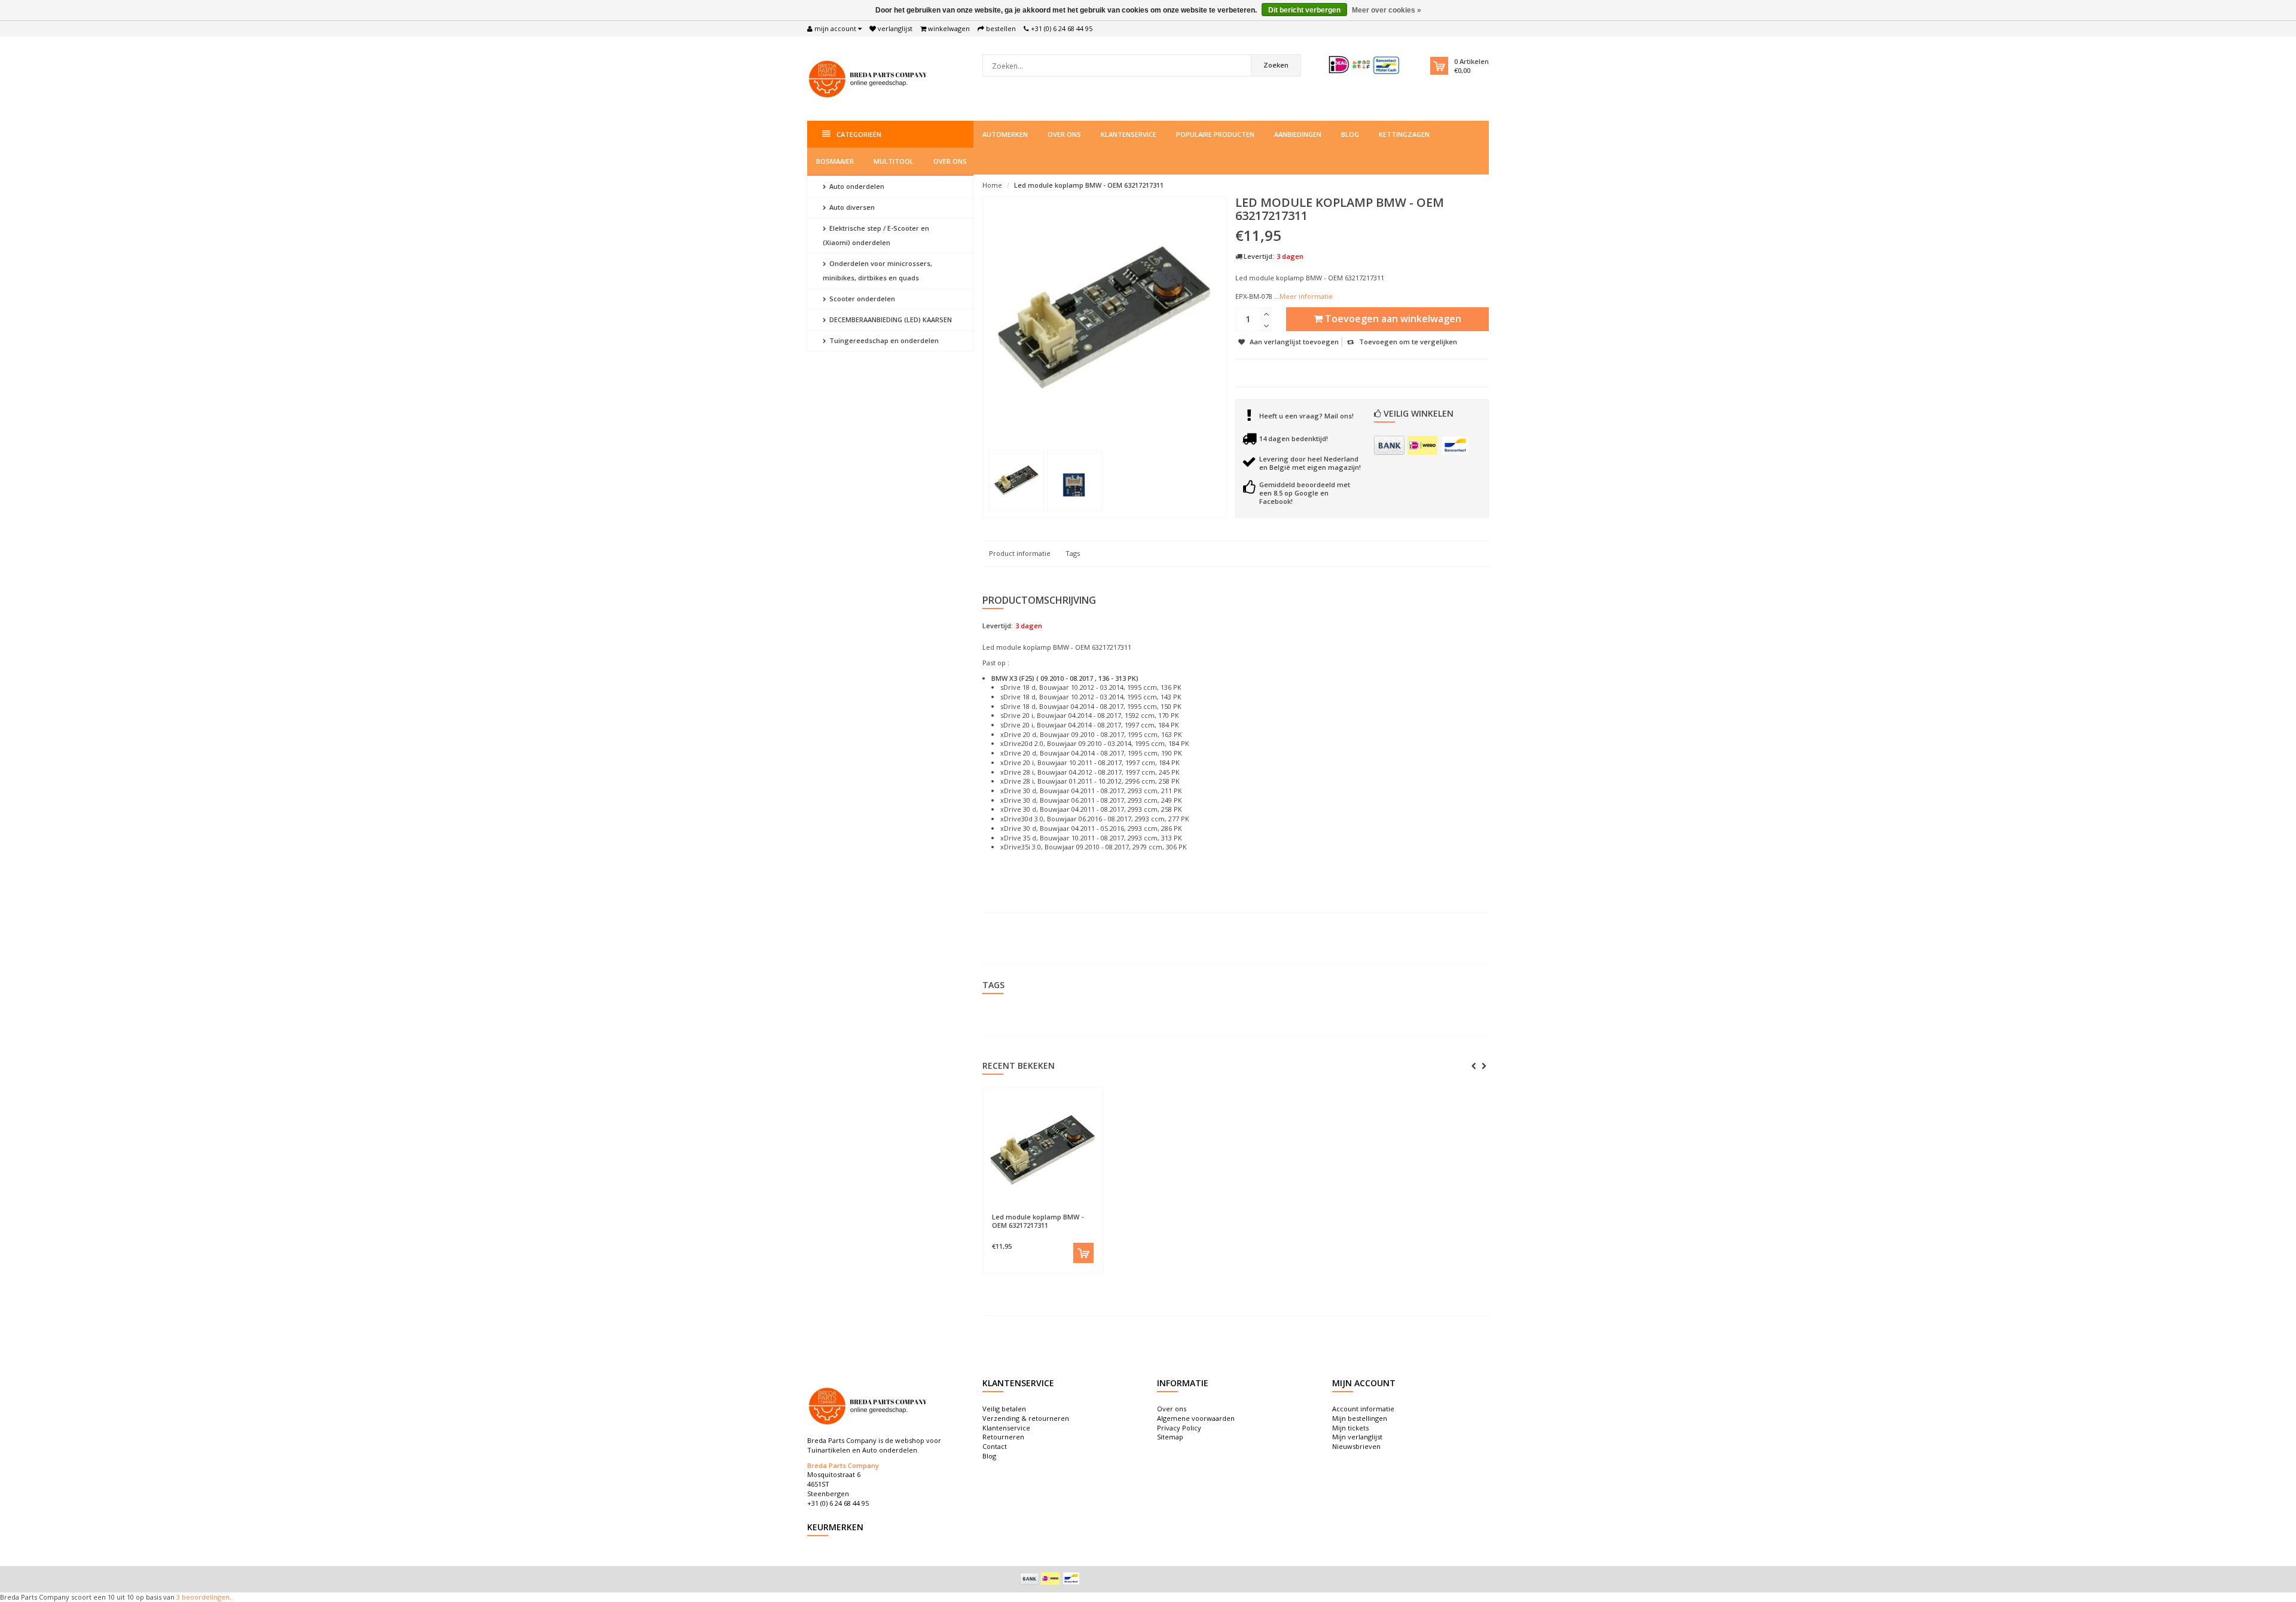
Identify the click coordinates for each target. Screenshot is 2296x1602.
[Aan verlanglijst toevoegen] (1014, 1212)
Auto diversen (851, 207)
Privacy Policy (1179, 1428)
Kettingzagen (1404, 134)
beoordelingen (205, 1597)
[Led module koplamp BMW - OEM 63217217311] (1016, 481)
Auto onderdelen (856, 186)
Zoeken (1276, 65)
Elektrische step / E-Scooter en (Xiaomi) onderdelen (876, 235)
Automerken (1005, 134)
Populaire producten (1215, 134)
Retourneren (1003, 1437)
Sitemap (1170, 1437)
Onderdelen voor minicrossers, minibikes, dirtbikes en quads (877, 270)
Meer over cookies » (1387, 10)
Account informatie (1363, 1409)
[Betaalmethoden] (1389, 445)
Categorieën (859, 134)
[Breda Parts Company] (870, 77)
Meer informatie (1306, 296)
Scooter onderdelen (861, 299)
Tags (1073, 553)
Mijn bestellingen (1360, 1418)
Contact (995, 1446)
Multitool (894, 161)
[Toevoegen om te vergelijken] (1071, 1212)
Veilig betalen (1004, 1409)
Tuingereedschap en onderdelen (883, 340)
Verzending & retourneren (1026, 1418)
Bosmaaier (835, 161)
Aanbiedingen (1298, 134)
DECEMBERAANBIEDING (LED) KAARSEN (890, 320)
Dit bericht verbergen (1304, 10)
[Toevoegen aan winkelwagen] (1083, 1253)
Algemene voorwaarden (1196, 1418)
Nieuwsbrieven (1356, 1446)
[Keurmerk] (1365, 65)
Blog (1350, 134)
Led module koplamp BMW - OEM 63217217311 (1089, 185)
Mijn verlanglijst (1357, 1437)
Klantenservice (1129, 134)
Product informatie (1020, 553)
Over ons (1064, 134)
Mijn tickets (1350, 1428)
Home (992, 185)
